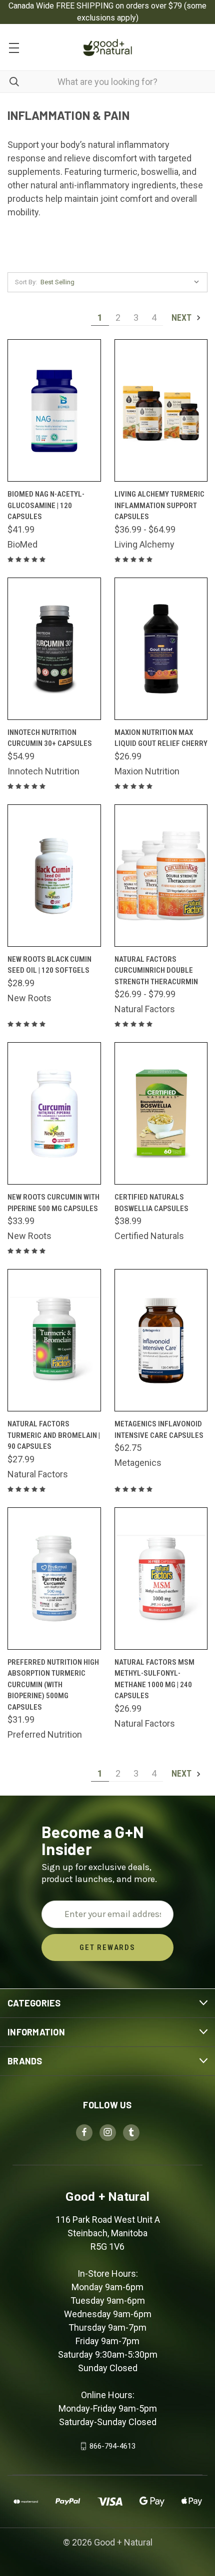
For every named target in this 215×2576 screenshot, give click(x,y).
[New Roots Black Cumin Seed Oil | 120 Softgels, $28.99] (54, 876)
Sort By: (26, 282)
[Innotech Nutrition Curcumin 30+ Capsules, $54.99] (54, 649)
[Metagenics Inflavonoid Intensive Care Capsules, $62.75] (161, 1340)
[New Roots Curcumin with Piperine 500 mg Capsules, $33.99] (54, 1113)
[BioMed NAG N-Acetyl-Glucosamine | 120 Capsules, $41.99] (54, 410)
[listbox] (122, 282)
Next (182, 318)
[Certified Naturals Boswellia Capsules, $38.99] (161, 1113)
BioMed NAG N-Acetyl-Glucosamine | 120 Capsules (46, 505)
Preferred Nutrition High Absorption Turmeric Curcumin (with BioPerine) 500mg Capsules (53, 1685)
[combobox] (107, 82)
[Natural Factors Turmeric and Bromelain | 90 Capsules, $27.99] (54, 1340)
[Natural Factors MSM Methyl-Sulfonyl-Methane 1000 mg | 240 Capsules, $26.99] (161, 1579)
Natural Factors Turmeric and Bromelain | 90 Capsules (54, 1435)
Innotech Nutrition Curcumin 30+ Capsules (50, 738)
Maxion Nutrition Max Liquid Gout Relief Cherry (161, 738)
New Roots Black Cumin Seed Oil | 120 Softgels (49, 965)
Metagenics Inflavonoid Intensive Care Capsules (159, 1430)
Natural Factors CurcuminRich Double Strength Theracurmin (156, 970)
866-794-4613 (112, 2446)
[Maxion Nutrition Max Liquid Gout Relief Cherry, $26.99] (161, 649)
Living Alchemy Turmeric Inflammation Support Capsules (159, 505)
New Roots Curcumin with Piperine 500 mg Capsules (53, 1203)
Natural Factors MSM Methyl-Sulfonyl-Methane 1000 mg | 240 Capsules (154, 1679)
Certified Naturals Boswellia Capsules (151, 1203)
